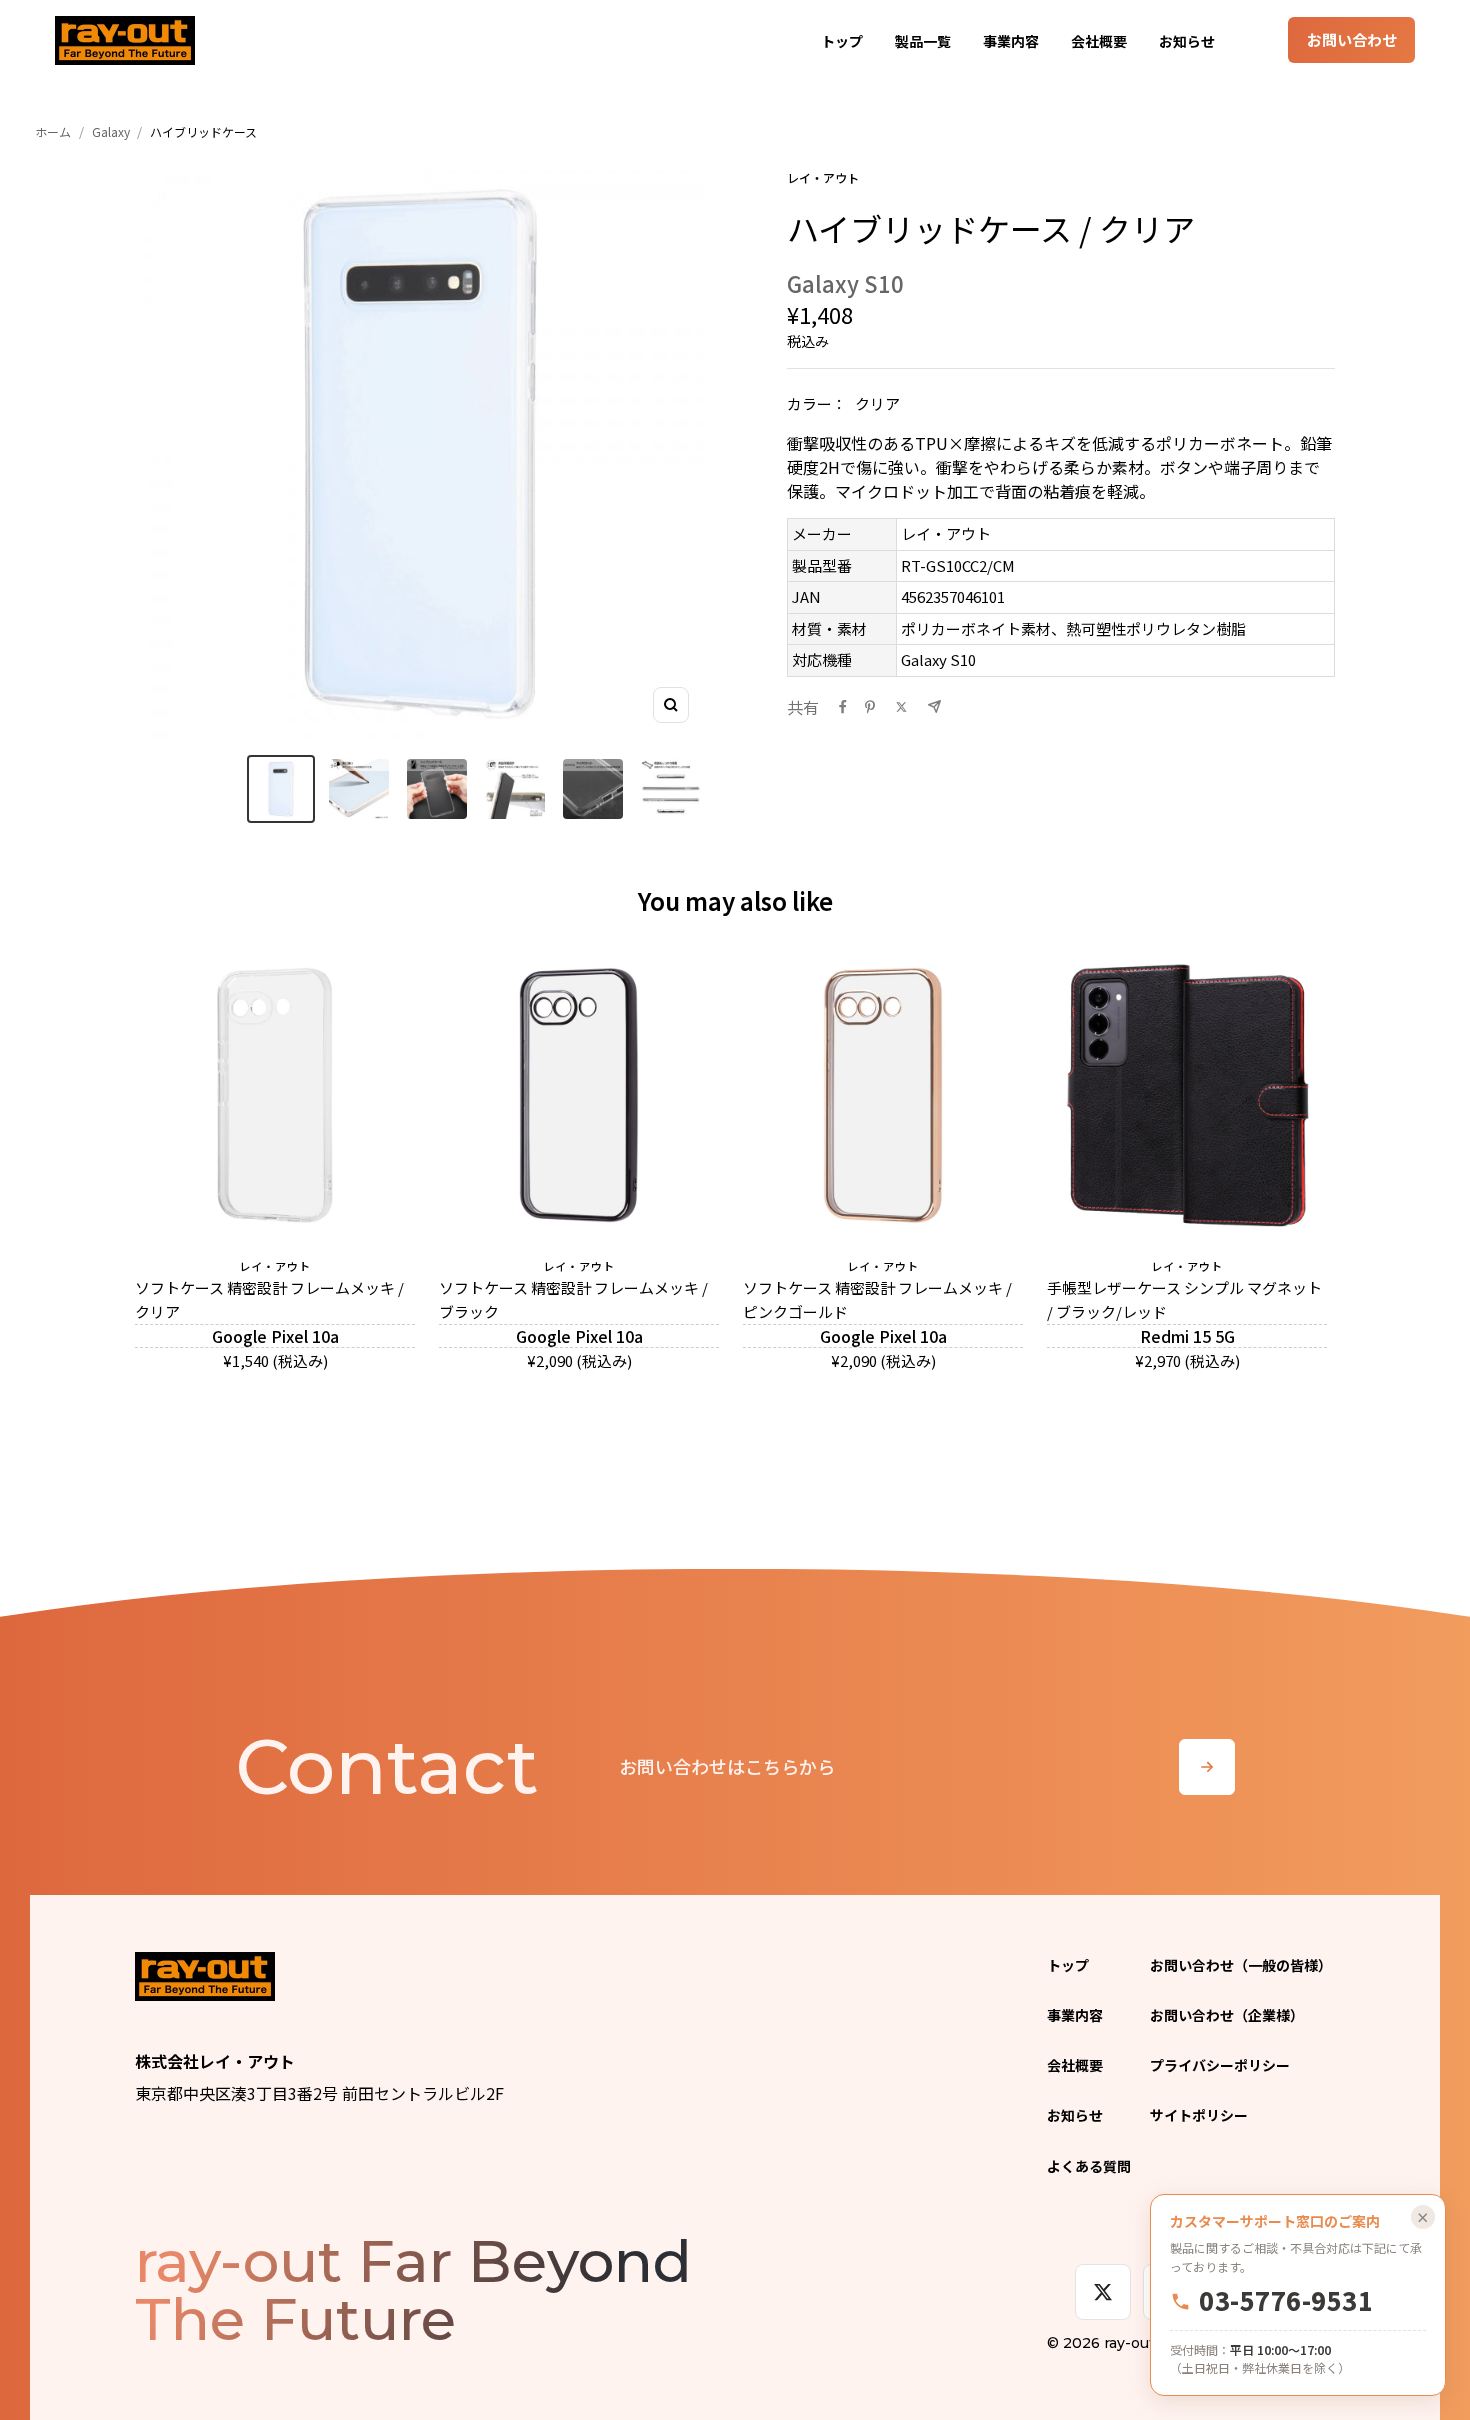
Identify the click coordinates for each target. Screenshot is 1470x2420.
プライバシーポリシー (1220, 2065)
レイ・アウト (823, 177)
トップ (842, 41)
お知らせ (1187, 41)
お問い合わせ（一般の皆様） (1241, 1965)
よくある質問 (1089, 2166)
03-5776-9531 (1286, 2301)
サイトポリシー (1199, 2115)
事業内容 (1011, 41)
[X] (1103, 2292)
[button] (281, 789)
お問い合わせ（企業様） (1227, 2015)
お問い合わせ (1352, 39)
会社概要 (1099, 41)
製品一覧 (923, 41)
